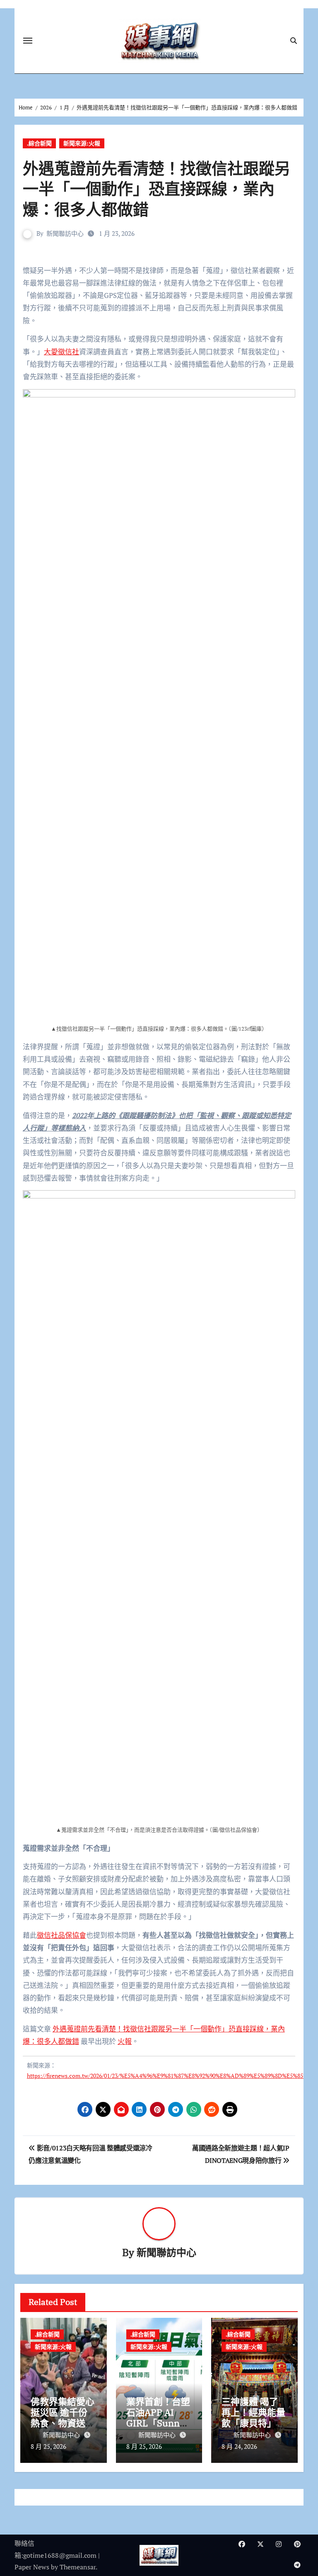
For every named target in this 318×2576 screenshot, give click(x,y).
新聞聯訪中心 (65, 233)
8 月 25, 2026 (48, 2446)
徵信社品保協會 (61, 1935)
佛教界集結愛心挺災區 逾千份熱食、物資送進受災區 (63, 2418)
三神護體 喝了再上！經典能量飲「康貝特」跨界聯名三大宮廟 (253, 2418)
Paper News (32, 2567)
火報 (125, 2041)
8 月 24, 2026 (239, 2446)
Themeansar (78, 2567)
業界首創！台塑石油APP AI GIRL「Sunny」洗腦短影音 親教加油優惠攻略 (158, 2423)
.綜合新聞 (39, 143)
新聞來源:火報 (82, 143)
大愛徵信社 (61, 352)
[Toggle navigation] (28, 41)
